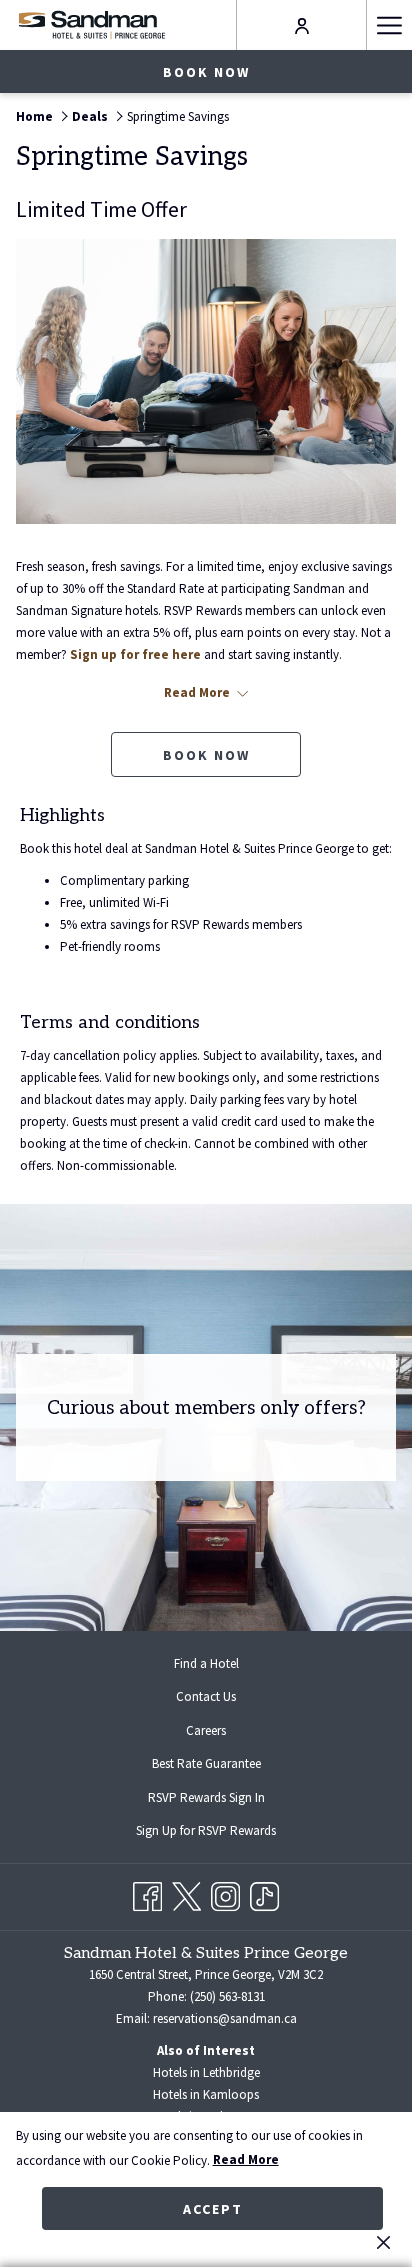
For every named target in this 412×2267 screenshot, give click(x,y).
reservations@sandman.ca (225, 2018)
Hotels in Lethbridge (206, 2072)
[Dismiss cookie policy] (383, 2242)
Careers (206, 1730)
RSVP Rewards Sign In (222, 1800)
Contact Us (206, 1696)
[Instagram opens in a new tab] (225, 1893)
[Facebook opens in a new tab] (147, 1893)
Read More (246, 2159)
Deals (90, 116)
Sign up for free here (135, 654)
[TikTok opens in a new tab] (264, 1893)
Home (34, 116)
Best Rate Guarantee (206, 1763)
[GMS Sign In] (302, 24)
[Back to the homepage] (91, 24)
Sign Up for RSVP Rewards (222, 1833)
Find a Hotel (206, 1663)
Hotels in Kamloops (206, 2094)
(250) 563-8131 (227, 1996)
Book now (206, 72)
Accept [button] (213, 2209)
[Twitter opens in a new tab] (186, 1893)
